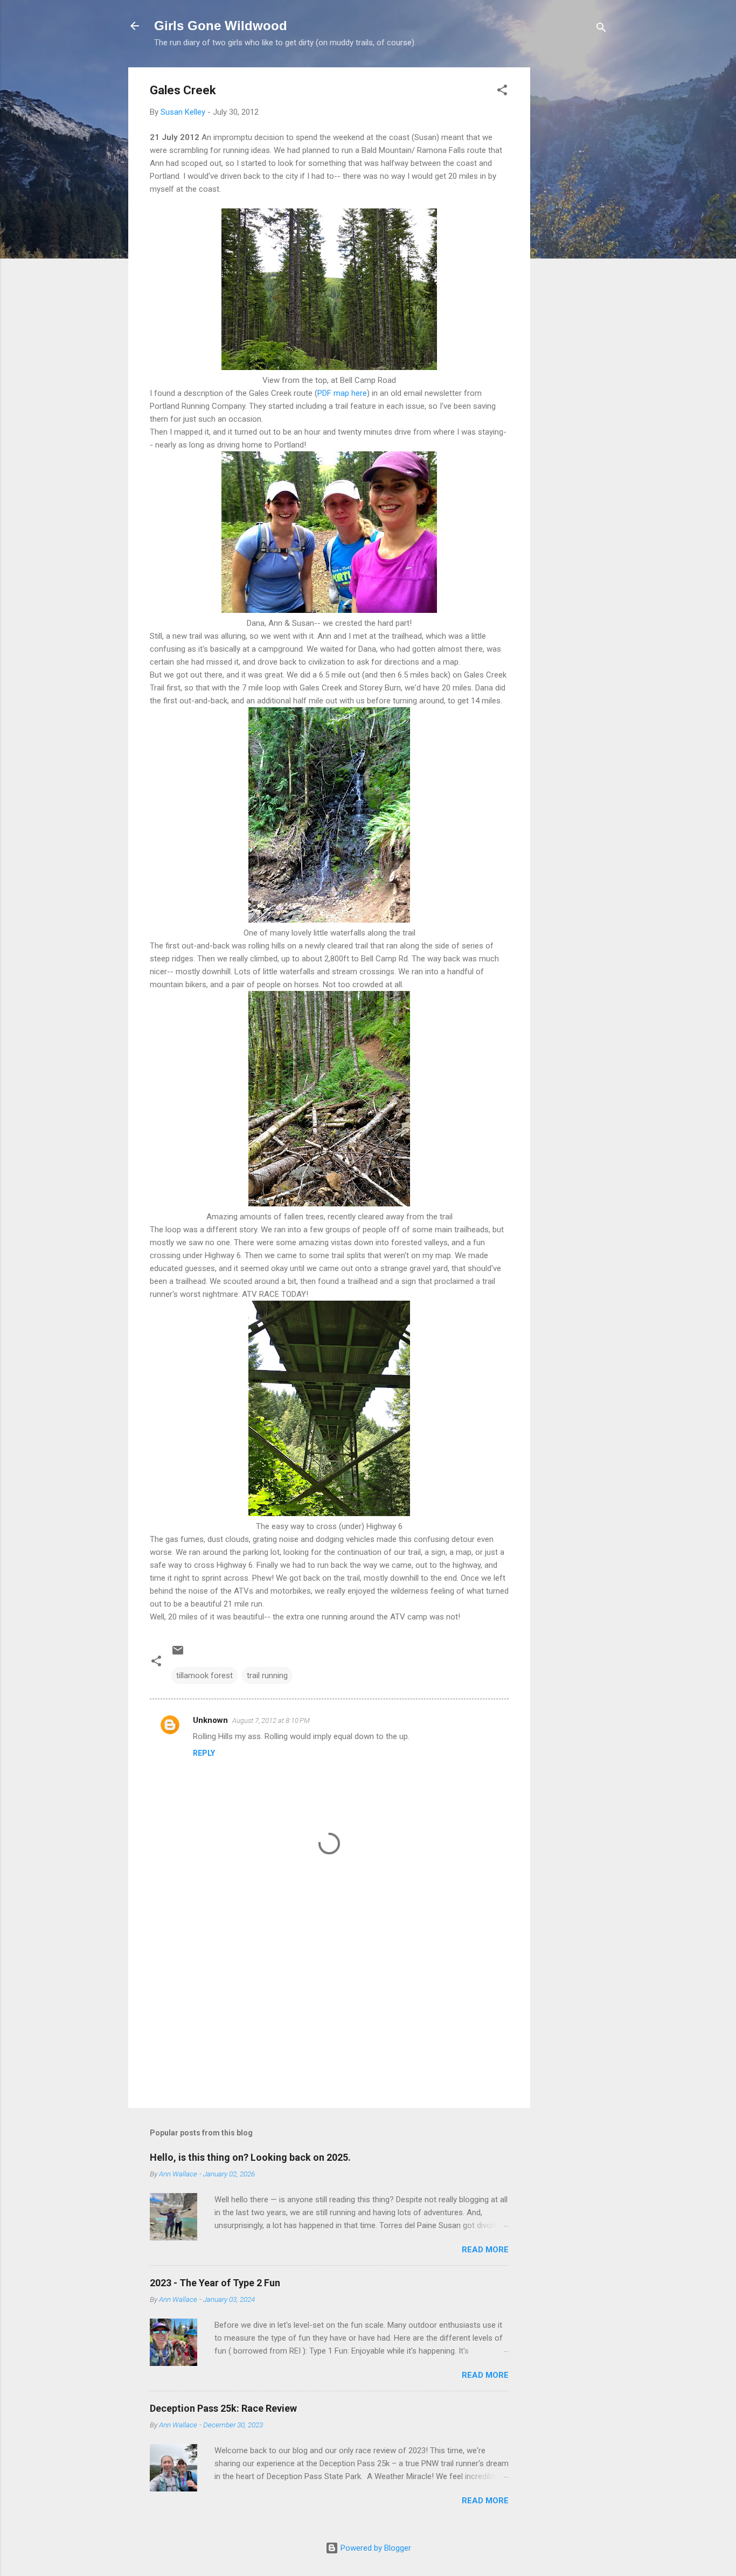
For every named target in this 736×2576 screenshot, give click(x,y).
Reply (204, 1753)
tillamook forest (204, 1676)
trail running (267, 1676)
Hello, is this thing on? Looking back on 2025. (250, 2157)
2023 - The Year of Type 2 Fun (215, 2283)
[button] (502, 92)
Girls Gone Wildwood (221, 26)
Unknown (210, 1720)
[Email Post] (178, 1654)
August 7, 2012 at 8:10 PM (271, 1720)
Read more (485, 2250)
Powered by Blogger (375, 2548)
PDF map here (342, 393)
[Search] (601, 29)
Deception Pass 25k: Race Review (223, 2408)
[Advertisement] (573, 229)
